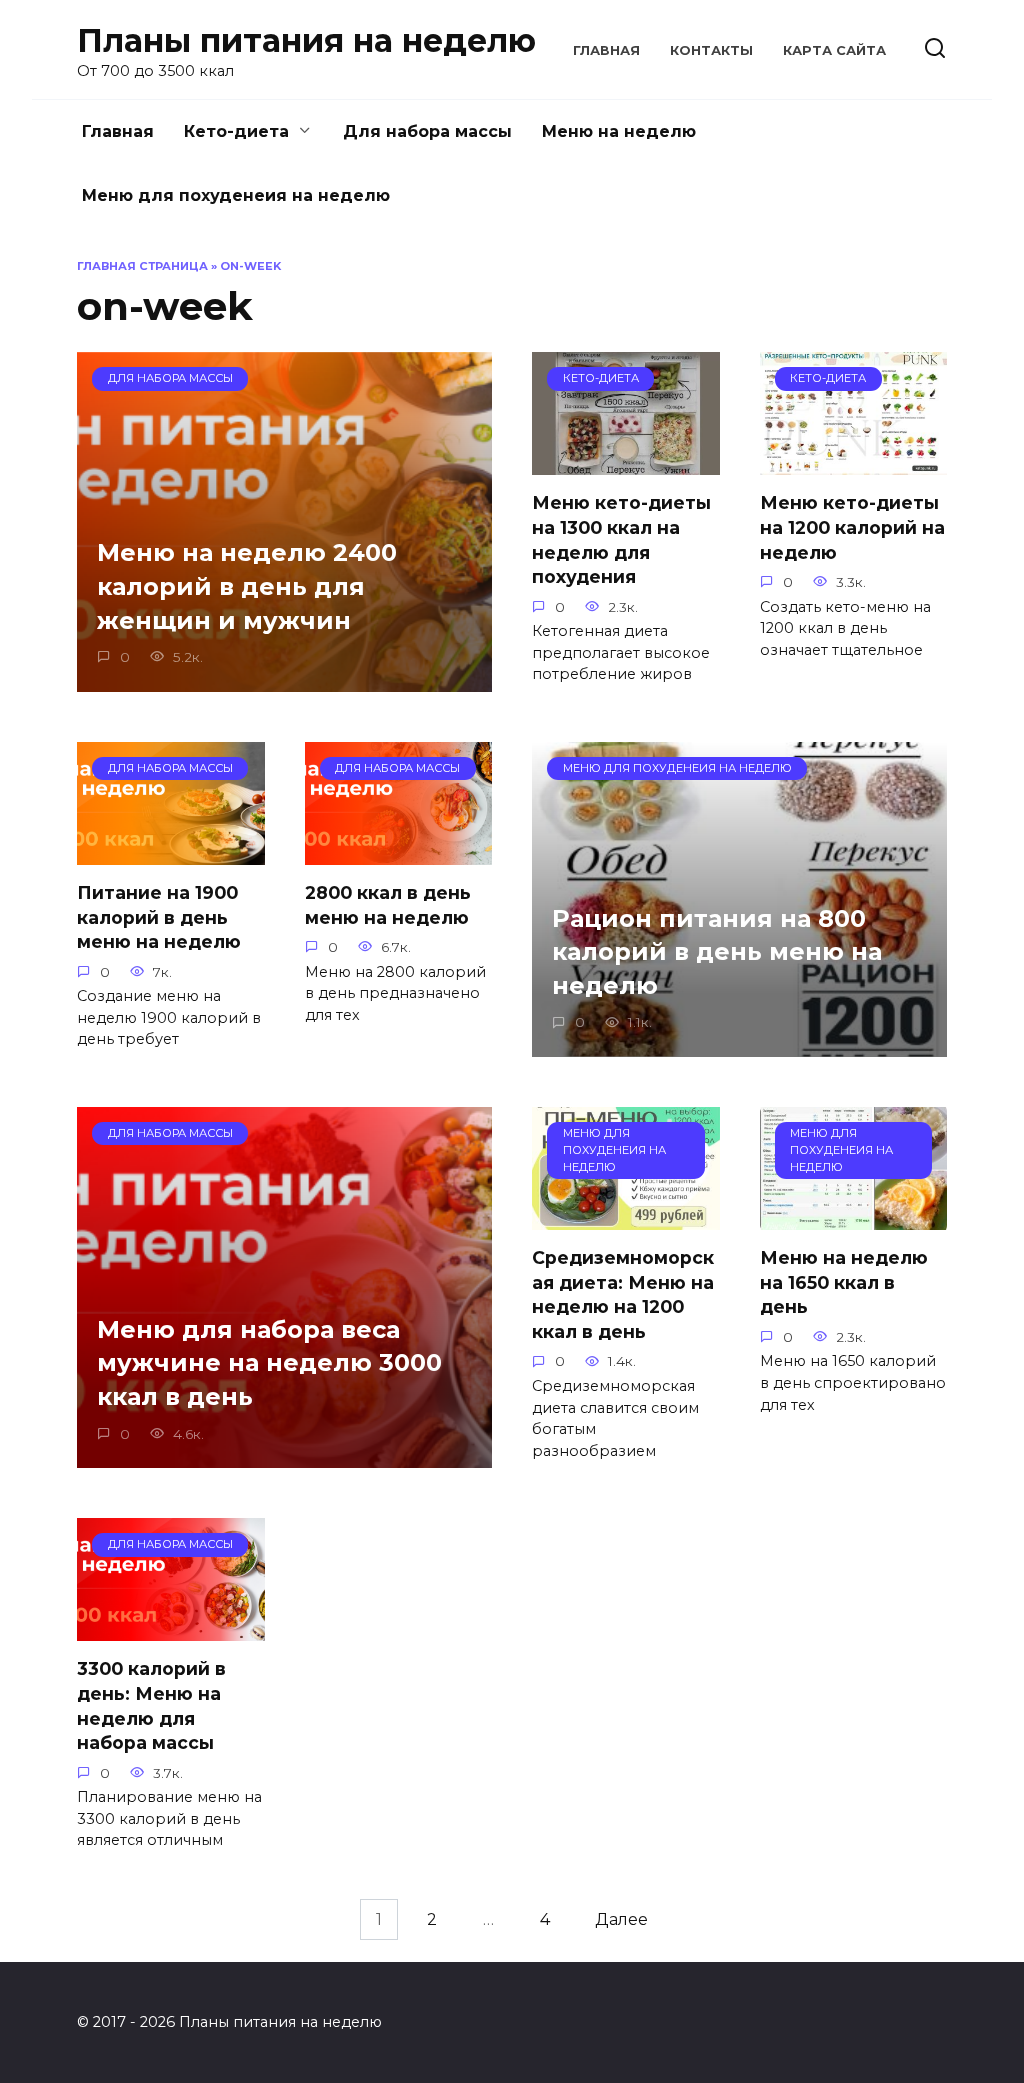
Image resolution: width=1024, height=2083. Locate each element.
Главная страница (142, 266)
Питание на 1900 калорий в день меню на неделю (159, 917)
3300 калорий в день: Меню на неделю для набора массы (151, 1705)
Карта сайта (834, 50)
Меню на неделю (619, 131)
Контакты (711, 50)
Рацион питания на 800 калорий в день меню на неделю (717, 952)
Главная (606, 50)
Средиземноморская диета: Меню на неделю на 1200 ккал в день (623, 1294)
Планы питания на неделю (306, 40)
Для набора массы (427, 131)
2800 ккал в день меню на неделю (388, 905)
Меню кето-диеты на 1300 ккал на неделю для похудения (621, 539)
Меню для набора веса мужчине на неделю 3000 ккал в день (269, 1363)
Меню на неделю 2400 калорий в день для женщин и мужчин (247, 587)
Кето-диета (236, 131)
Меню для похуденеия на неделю (236, 195)
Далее (621, 1919)
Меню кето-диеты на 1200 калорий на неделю (852, 527)
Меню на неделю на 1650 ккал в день (844, 1282)
